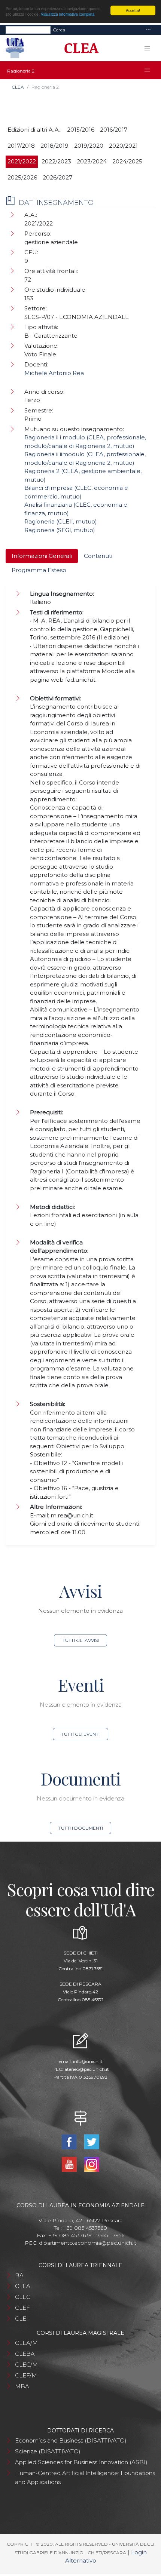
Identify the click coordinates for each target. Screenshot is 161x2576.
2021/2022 (22, 161)
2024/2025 (127, 161)
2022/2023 (56, 161)
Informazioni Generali (42, 556)
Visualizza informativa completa (68, 14)
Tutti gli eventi (80, 1734)
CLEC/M (26, 2365)
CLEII (22, 2319)
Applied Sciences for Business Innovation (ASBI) (81, 2462)
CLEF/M (26, 2375)
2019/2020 (89, 146)
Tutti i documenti (81, 1828)
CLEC (23, 2297)
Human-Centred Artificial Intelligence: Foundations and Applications (85, 2477)
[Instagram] (92, 2164)
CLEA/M (26, 2343)
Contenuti (98, 556)
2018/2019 (54, 146)
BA (19, 2275)
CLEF (22, 2308)
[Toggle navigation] (148, 30)
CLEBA (25, 2354)
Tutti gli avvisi (81, 1640)
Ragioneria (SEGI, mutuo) (60, 530)
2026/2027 (57, 177)
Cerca (59, 30)
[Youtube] (70, 2164)
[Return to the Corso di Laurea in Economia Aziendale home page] (79, 48)
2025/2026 (22, 177)
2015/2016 (81, 130)
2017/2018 (21, 146)
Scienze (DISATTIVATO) (48, 2451)
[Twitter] (92, 2141)
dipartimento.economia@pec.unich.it (88, 2243)
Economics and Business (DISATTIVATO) (71, 2440)
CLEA (18, 87)
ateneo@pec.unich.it (87, 2069)
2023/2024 (92, 161)
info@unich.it (88, 2061)
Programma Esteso (39, 570)
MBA (22, 2386)
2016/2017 (114, 130)
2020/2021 (123, 146)
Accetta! (133, 10)
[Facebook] (70, 2141)
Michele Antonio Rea (54, 373)
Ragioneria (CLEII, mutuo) (61, 521)
